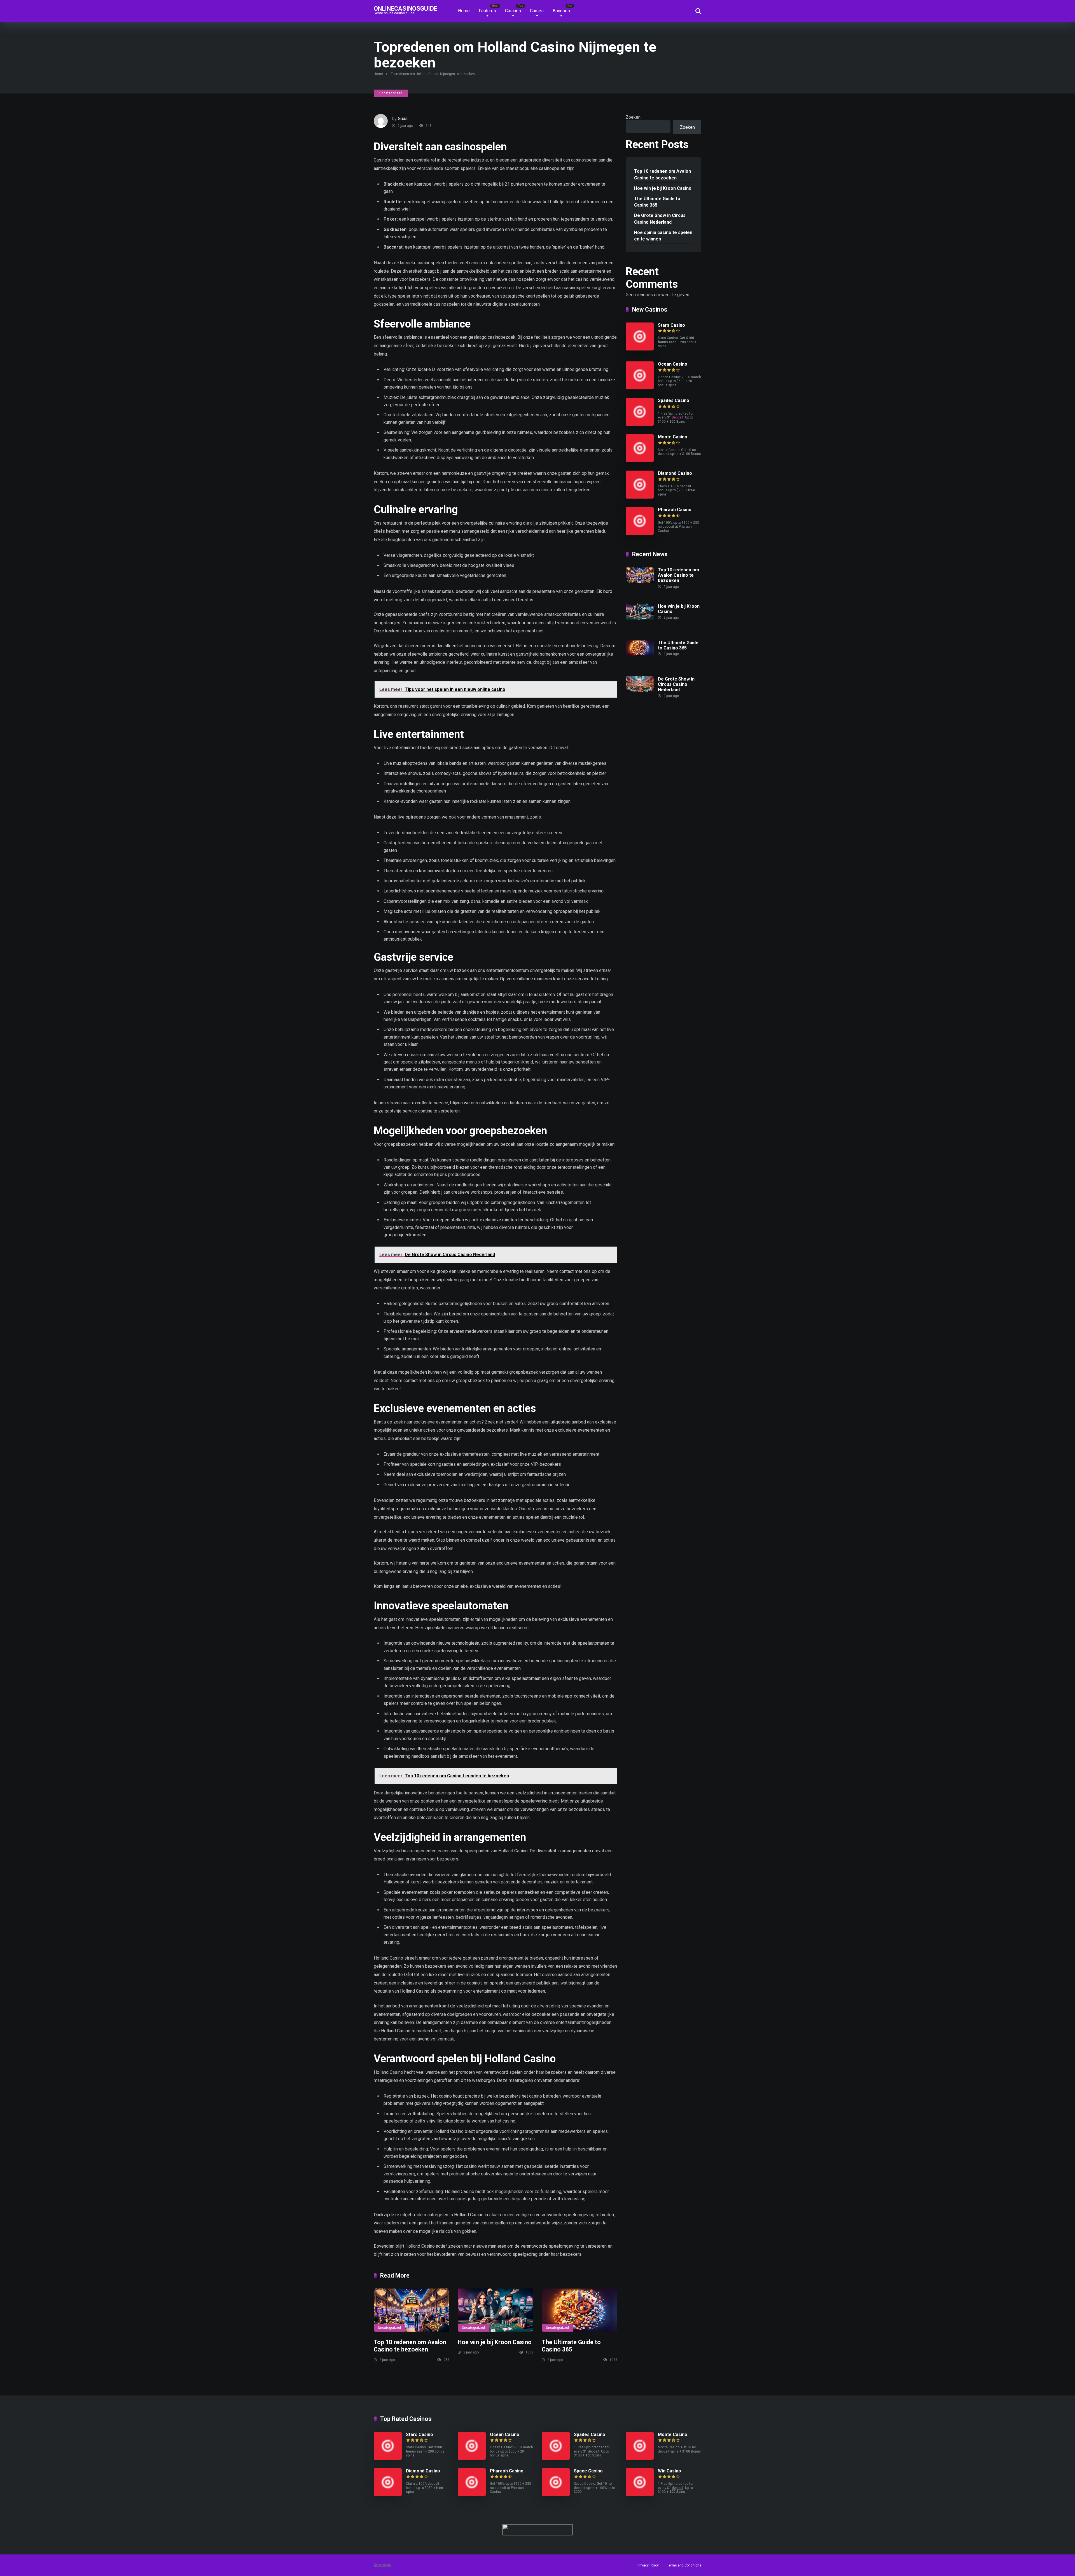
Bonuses (561, 11)
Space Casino (588, 2471)
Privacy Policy (648, 2565)
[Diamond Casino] (640, 497)
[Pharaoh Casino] (640, 533)
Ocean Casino (673, 364)
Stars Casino (671, 325)
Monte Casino (673, 437)
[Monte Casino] (640, 461)
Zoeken (633, 117)
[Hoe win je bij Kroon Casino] (496, 2310)
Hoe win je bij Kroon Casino (495, 2342)
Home (464, 11)
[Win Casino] (640, 2495)
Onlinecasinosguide (406, 8)
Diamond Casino (675, 473)
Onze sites (382, 2565)
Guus (403, 119)
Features (487, 11)
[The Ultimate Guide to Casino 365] (579, 2310)
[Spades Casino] (640, 424)
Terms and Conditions (684, 2565)
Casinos (513, 11)
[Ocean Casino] (640, 388)
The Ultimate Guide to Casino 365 (571, 2346)
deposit (678, 417)
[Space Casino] (556, 2495)
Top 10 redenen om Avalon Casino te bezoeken (410, 2346)
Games (537, 11)
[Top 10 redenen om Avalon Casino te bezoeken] (412, 2310)
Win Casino (669, 2471)
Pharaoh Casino (675, 510)
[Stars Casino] (640, 349)
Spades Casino (674, 400)
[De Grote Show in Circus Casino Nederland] (640, 691)
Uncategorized (391, 93)
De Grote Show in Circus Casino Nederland (660, 219)
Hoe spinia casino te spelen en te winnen (663, 236)
